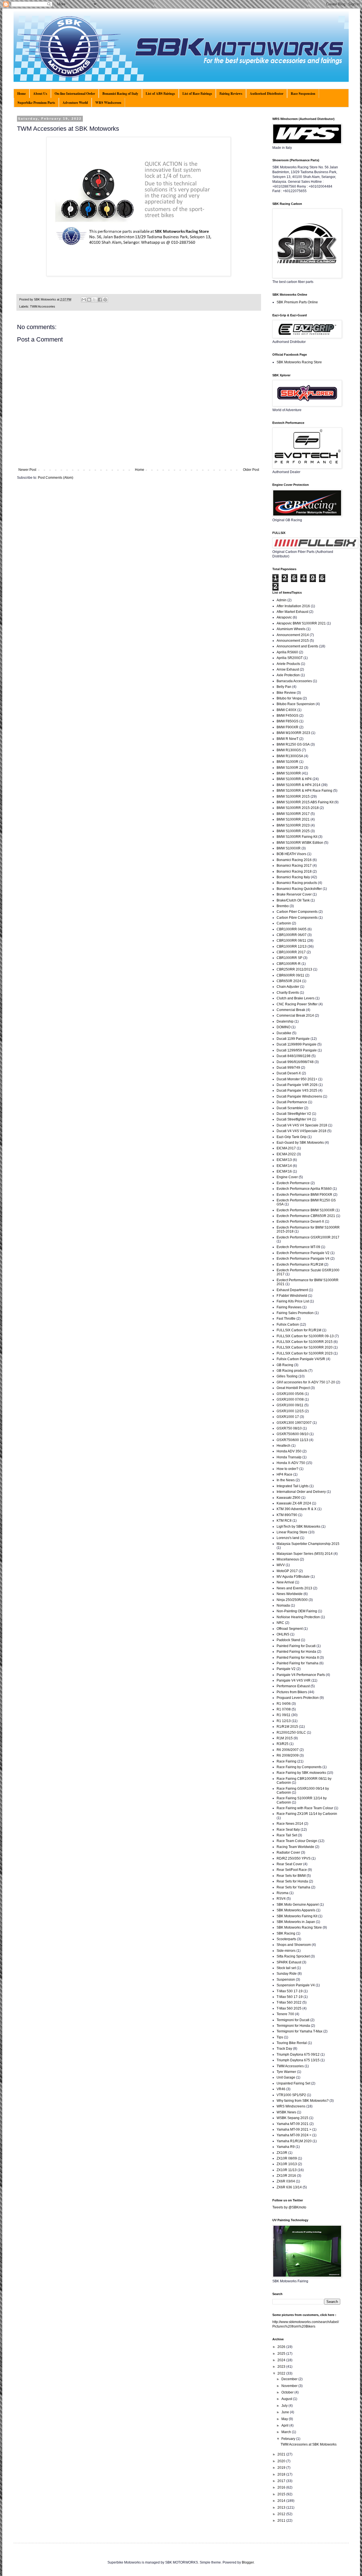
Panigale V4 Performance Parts (301, 1675)
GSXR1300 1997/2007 (294, 1423)
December (290, 2379)
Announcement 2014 (293, 635)
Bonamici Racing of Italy (120, 94)
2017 (282, 2481)
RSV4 (281, 1899)
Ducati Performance (292, 1102)
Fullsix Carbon (288, 1325)
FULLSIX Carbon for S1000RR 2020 (305, 1347)
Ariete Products (288, 664)
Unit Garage (286, 2077)
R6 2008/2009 (288, 1755)
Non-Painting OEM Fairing (297, 1611)
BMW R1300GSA (290, 756)
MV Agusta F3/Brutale (293, 1577)
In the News (286, 1480)
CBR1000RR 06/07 (292, 935)
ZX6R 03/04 (286, 2181)
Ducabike (284, 1033)
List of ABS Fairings (160, 94)
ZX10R (282, 2153)
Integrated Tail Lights (293, 1486)
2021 (282, 2454)
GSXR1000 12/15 (290, 1411)
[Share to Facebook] (100, 300)
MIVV (281, 1565)
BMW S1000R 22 (290, 768)
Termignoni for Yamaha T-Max (299, 2031)
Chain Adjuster (288, 987)
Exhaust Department (292, 1290)
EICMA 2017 (286, 1148)
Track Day (284, 2049)
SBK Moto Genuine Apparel (298, 1905)
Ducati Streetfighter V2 (294, 1114)
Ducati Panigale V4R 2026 (297, 1085)
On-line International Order (75, 94)
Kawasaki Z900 (288, 1498)
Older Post (251, 470)
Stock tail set (286, 1968)
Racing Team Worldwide (295, 1847)
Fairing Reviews (231, 94)
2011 (282, 2521)
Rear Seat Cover (289, 1864)
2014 (282, 2501)
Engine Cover (287, 1177)
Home (21, 94)
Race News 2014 (290, 1824)
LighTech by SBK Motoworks (299, 1527)
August (287, 2399)
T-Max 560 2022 (289, 2002)
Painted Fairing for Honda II (298, 1658)
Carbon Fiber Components (297, 912)
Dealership (285, 1021)
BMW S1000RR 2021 (293, 819)
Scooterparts (286, 1939)
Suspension (286, 1980)
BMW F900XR (287, 727)
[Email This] (84, 300)
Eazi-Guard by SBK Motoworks (300, 1143)
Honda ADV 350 (289, 1451)
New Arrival (285, 1582)
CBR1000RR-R (289, 964)
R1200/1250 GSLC (291, 1733)
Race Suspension (303, 94)
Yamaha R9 (286, 2147)
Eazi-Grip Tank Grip (292, 1137)
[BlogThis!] (89, 300)
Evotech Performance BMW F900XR (304, 1195)
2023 (282, 2367)
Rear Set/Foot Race (292, 1870)
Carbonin (284, 923)
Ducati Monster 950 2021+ (297, 1079)
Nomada (283, 1605)
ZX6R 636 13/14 (289, 2187)
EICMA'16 (284, 1171)
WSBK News (286, 2112)
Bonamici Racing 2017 (294, 866)
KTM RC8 (284, 1521)
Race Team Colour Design (297, 1841)
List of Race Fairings (197, 94)
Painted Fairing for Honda (296, 1652)
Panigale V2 (286, 1669)
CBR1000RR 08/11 (291, 941)
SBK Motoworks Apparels (296, 1910)
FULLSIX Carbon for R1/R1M (299, 1330)
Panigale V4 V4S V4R (294, 1680)
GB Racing (285, 1365)
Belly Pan (284, 687)
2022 (282, 2373)
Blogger (248, 2562)
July (285, 2406)
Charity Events (288, 993)
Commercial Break (291, 1010)
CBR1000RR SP (289, 958)
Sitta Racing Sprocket (293, 1956)
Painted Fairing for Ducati (296, 1646)
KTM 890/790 (287, 1515)
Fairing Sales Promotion (295, 1313)
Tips (280, 2037)
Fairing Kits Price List (293, 1301)
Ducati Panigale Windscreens (299, 1096)
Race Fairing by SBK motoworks (301, 1773)
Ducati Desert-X (289, 1073)
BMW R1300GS (289, 750)
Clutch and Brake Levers (296, 998)
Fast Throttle (286, 1319)
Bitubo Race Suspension (296, 704)
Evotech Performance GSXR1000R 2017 (308, 1237)
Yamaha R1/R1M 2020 (294, 2141)
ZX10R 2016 (286, 2176)
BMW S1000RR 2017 (293, 814)
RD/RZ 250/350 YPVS (294, 1858)
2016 (282, 2487)
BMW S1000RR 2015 (293, 797)
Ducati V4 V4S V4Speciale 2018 (301, 1131)
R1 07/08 (284, 1709)
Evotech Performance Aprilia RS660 (304, 1189)
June (286, 2412)
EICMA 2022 (286, 1154)
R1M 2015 (285, 1738)
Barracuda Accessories (294, 681)
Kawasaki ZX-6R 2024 (294, 1503)
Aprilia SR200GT (290, 658)
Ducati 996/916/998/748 (295, 1062)
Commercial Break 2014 (295, 1016)
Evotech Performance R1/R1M (300, 1265)
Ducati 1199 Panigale (293, 1039)
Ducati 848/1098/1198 (294, 1056)
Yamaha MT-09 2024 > (294, 2135)
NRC (280, 1623)
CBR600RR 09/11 (290, 975)
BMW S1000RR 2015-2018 (298, 808)
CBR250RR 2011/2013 (294, 969)
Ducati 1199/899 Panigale (297, 1044)
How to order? (287, 1469)
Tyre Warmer (286, 2072)
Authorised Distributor (267, 94)
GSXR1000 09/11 (290, 1405)
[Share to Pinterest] (105, 300)
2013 (282, 2508)
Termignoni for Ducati (293, 2020)
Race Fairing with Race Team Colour (305, 1808)
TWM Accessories (43, 306)
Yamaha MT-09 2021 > (294, 2130)
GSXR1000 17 (288, 1417)
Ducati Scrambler (290, 1108)
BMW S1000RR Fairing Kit (297, 837)
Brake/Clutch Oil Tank (293, 900)
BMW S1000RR (289, 773)
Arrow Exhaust (288, 669)
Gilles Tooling (287, 1376)
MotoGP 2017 (287, 1571)
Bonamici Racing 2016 (294, 860)
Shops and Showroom (294, 1945)
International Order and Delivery (301, 1492)
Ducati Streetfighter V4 (294, 1119)
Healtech (284, 1446)
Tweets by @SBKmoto (289, 2207)
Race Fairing (286, 1761)
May (285, 2419)
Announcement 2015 (293, 641)
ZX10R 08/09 (287, 2158)
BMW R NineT (287, 739)
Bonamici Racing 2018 (294, 871)
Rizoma (283, 1893)
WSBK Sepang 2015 (292, 2118)
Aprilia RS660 (287, 652)
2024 (282, 2360)
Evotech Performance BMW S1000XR (306, 1210)
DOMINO (284, 1027)
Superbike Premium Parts (36, 103)
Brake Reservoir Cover (294, 894)
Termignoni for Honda (293, 2026)
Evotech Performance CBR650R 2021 (306, 1216)
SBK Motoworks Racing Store (299, 362)
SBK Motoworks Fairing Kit (297, 1916)
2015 (282, 2494)
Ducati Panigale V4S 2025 (297, 1090)
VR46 (281, 2089)
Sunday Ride (287, 1974)
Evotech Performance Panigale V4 (303, 1259)
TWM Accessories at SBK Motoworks (309, 2444)
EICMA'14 (284, 1166)
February (289, 2439)
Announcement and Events (297, 646)
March (287, 2432)
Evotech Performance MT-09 (298, 1247)
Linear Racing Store (292, 1532)
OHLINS (283, 1634)
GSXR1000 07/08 (290, 1399)
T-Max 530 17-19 (290, 1991)
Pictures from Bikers (292, 1692)
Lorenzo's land (288, 1538)
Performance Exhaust (293, 1686)
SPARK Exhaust (289, 1962)
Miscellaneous (288, 1559)
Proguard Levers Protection (298, 1698)
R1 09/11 (284, 1715)
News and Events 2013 (294, 1588)
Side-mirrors (286, 1951)
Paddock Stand (288, 1640)
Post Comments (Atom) (56, 478)
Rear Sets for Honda (292, 1881)
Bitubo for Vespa (289, 698)
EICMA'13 (284, 1160)
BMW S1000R (287, 762)
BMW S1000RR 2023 (293, 825)
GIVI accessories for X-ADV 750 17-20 (306, 1382)
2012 (282, 2514)
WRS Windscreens (291, 2106)
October (288, 2392)
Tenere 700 (285, 2014)
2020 (282, 2461)
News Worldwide (290, 1594)
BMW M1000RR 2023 (293, 733)
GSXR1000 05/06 (290, 1394)
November (290, 2386)
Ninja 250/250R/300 (292, 1600)
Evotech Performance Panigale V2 (303, 1253)
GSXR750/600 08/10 (293, 1434)
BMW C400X (286, 710)
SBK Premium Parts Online (297, 302)
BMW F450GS (287, 716)
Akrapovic (284, 617)
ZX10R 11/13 (287, 2170)
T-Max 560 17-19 (290, 1997)
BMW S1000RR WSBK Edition (300, 843)
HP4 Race (285, 1474)
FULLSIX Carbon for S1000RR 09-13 (305, 1336)
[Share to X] (94, 300)
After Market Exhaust (292, 612)
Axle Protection (288, 675)
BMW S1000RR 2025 (293, 831)
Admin (282, 600)
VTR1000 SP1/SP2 (291, 2095)
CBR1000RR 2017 (291, 952)
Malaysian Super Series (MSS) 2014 (305, 1554)
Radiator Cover (288, 1852)
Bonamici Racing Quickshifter (299, 889)
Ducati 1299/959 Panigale (297, 1050)
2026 (282, 2347)
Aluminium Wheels (291, 629)
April (285, 2425)
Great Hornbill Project (293, 1388)
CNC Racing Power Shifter (297, 1004)
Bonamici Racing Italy (293, 877)
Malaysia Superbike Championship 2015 (308, 1544)
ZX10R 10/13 (287, 2164)
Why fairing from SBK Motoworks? (303, 2101)
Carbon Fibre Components (297, 918)
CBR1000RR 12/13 (292, 946)
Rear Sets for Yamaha (293, 1887)
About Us (40, 94)
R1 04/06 (284, 1704)
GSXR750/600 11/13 (292, 1440)
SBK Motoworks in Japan (296, 1922)
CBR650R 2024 (289, 981)
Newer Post (27, 470)
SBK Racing (286, 1933)
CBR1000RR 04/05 (292, 929)
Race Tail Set (287, 1835)
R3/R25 (283, 1744)
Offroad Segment (290, 1629)
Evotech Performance (293, 1183)
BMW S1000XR (289, 848)
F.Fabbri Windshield (292, 1296)
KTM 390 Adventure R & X (297, 1509)
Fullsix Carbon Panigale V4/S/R (301, 1359)
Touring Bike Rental (292, 2043)
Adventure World (75, 103)
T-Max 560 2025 (289, 2008)
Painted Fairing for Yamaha (298, 1663)
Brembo (283, 906)
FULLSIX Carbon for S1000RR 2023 (305, 1353)
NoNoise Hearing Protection (298, 1617)
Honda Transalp (289, 1457)
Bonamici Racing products (297, 883)
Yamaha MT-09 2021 (293, 2124)
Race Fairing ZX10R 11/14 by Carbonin (307, 1814)
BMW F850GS (287, 721)
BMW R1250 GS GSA (293, 744)
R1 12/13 (284, 1721)
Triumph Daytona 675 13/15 (298, 2060)
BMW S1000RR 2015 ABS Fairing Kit (305, 802)
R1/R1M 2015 (287, 1727)
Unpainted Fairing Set (293, 2083)
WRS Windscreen (108, 103)
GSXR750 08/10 (289, 1428)
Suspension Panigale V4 (296, 1985)
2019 (282, 2468)
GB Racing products (292, 1371)
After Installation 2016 (293, 606)
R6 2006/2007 (288, 1750)
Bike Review (286, 693)
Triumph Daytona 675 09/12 (298, 2055)
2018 (282, 2474)
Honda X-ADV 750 (291, 1463)
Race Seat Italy (288, 1830)
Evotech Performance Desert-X (300, 1222)
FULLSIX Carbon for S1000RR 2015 (305, 1342)
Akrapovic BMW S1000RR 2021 (301, 623)
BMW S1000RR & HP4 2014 (299, 785)
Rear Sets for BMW (291, 1876)
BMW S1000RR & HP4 (294, 779)
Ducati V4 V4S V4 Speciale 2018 (302, 1125)
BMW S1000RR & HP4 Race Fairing (304, 791)
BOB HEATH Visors (291, 854)
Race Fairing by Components (299, 1767)
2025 (282, 2354)
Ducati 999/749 (288, 1068)
